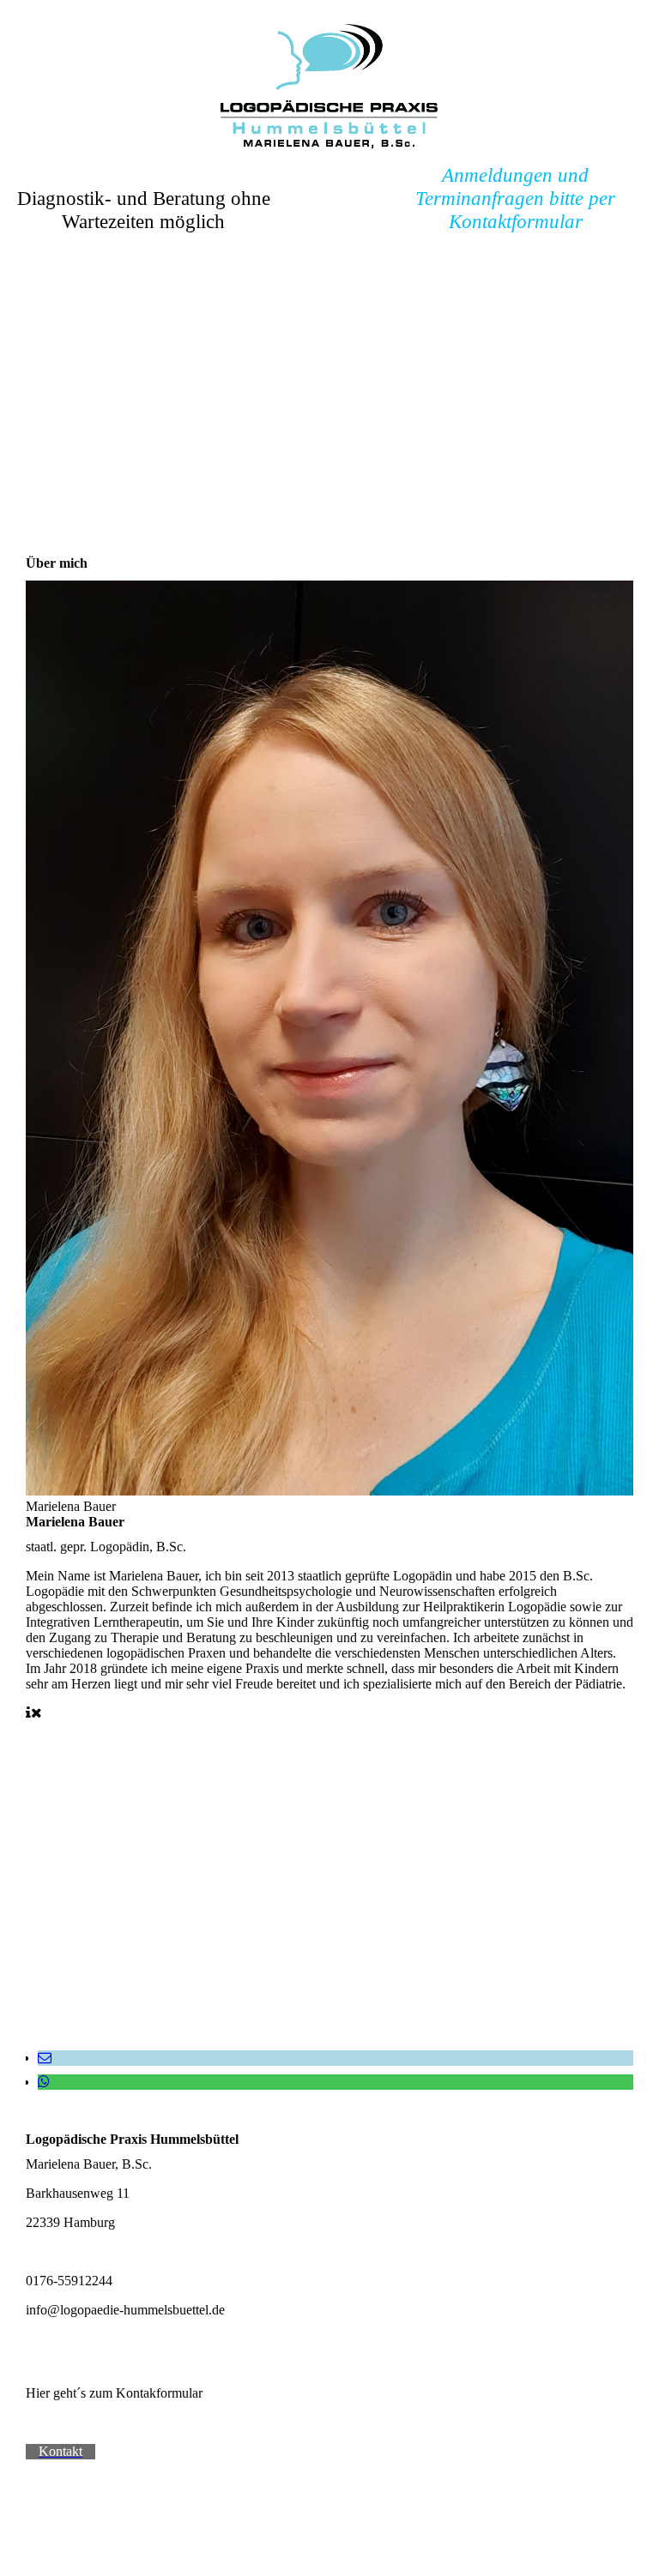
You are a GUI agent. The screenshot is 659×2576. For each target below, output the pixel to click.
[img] (330, 86)
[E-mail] (45, 2058)
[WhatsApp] (44, 2082)
